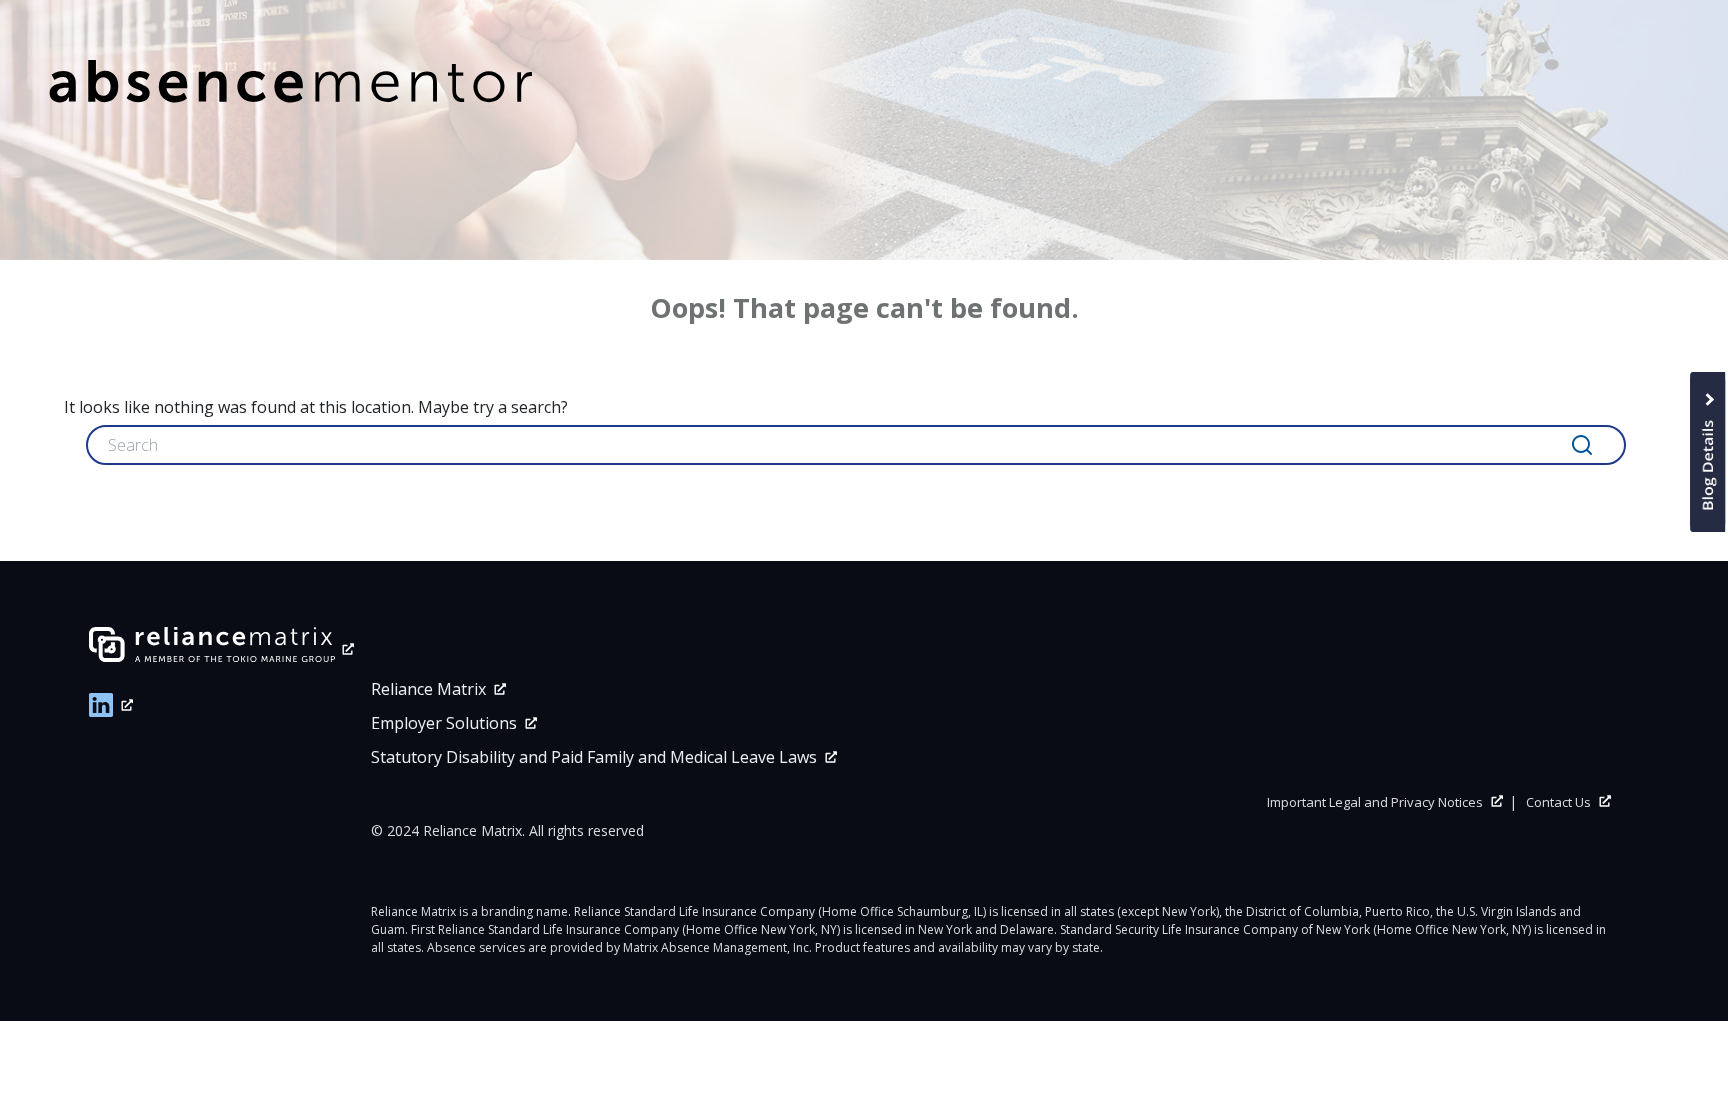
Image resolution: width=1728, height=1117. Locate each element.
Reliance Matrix (428, 689)
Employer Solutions (444, 723)
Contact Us (1558, 802)
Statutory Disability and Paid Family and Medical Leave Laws (594, 757)
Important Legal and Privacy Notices (1375, 802)
